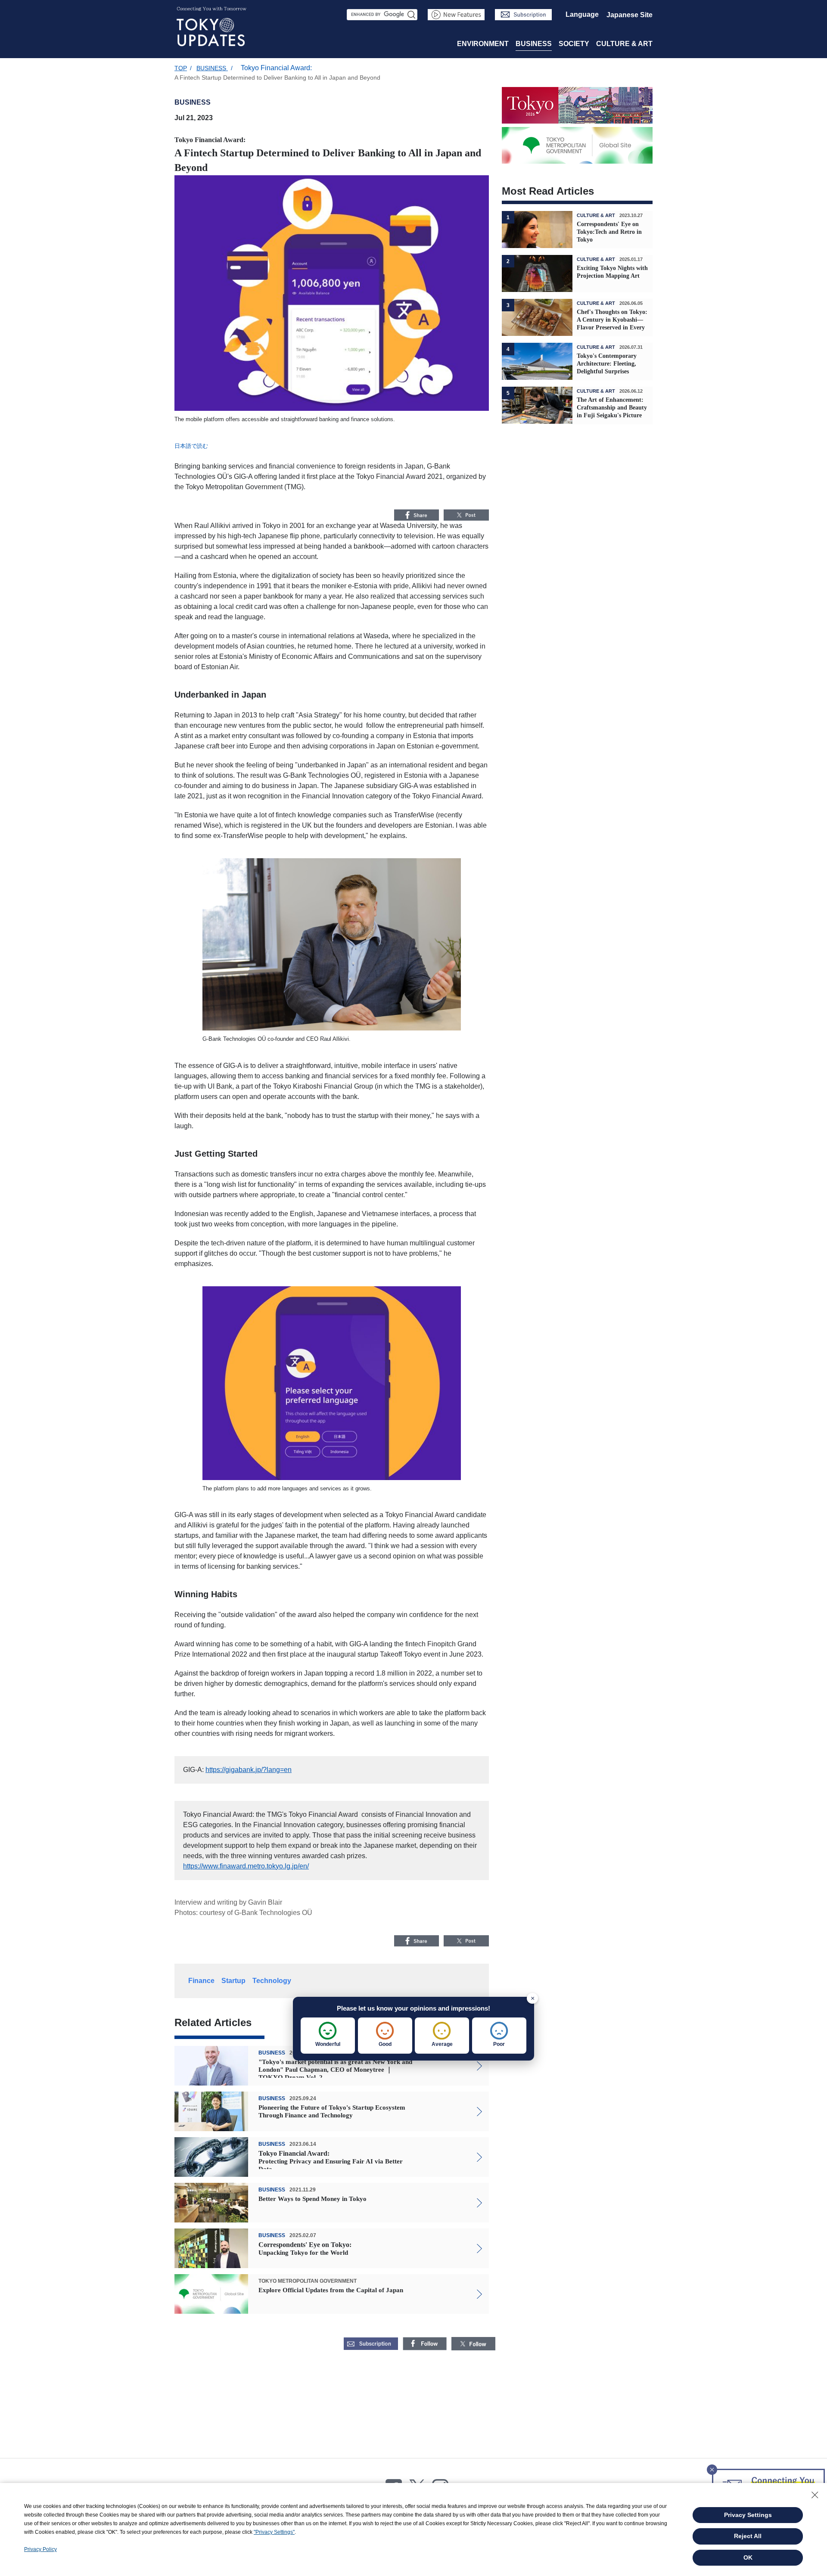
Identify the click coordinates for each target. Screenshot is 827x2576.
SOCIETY (574, 44)
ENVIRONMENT (483, 44)
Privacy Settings (748, 2515)
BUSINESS (534, 44)
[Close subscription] (712, 2467)
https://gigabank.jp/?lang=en (249, 1770)
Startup (233, 1981)
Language (582, 14)
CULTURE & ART (624, 44)
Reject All (748, 2536)
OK (748, 2557)
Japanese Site (630, 15)
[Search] (412, 15)
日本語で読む (191, 446)
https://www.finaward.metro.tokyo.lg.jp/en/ (246, 1866)
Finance (201, 1981)
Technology (272, 1981)
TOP (181, 68)
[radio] (328, 2036)
